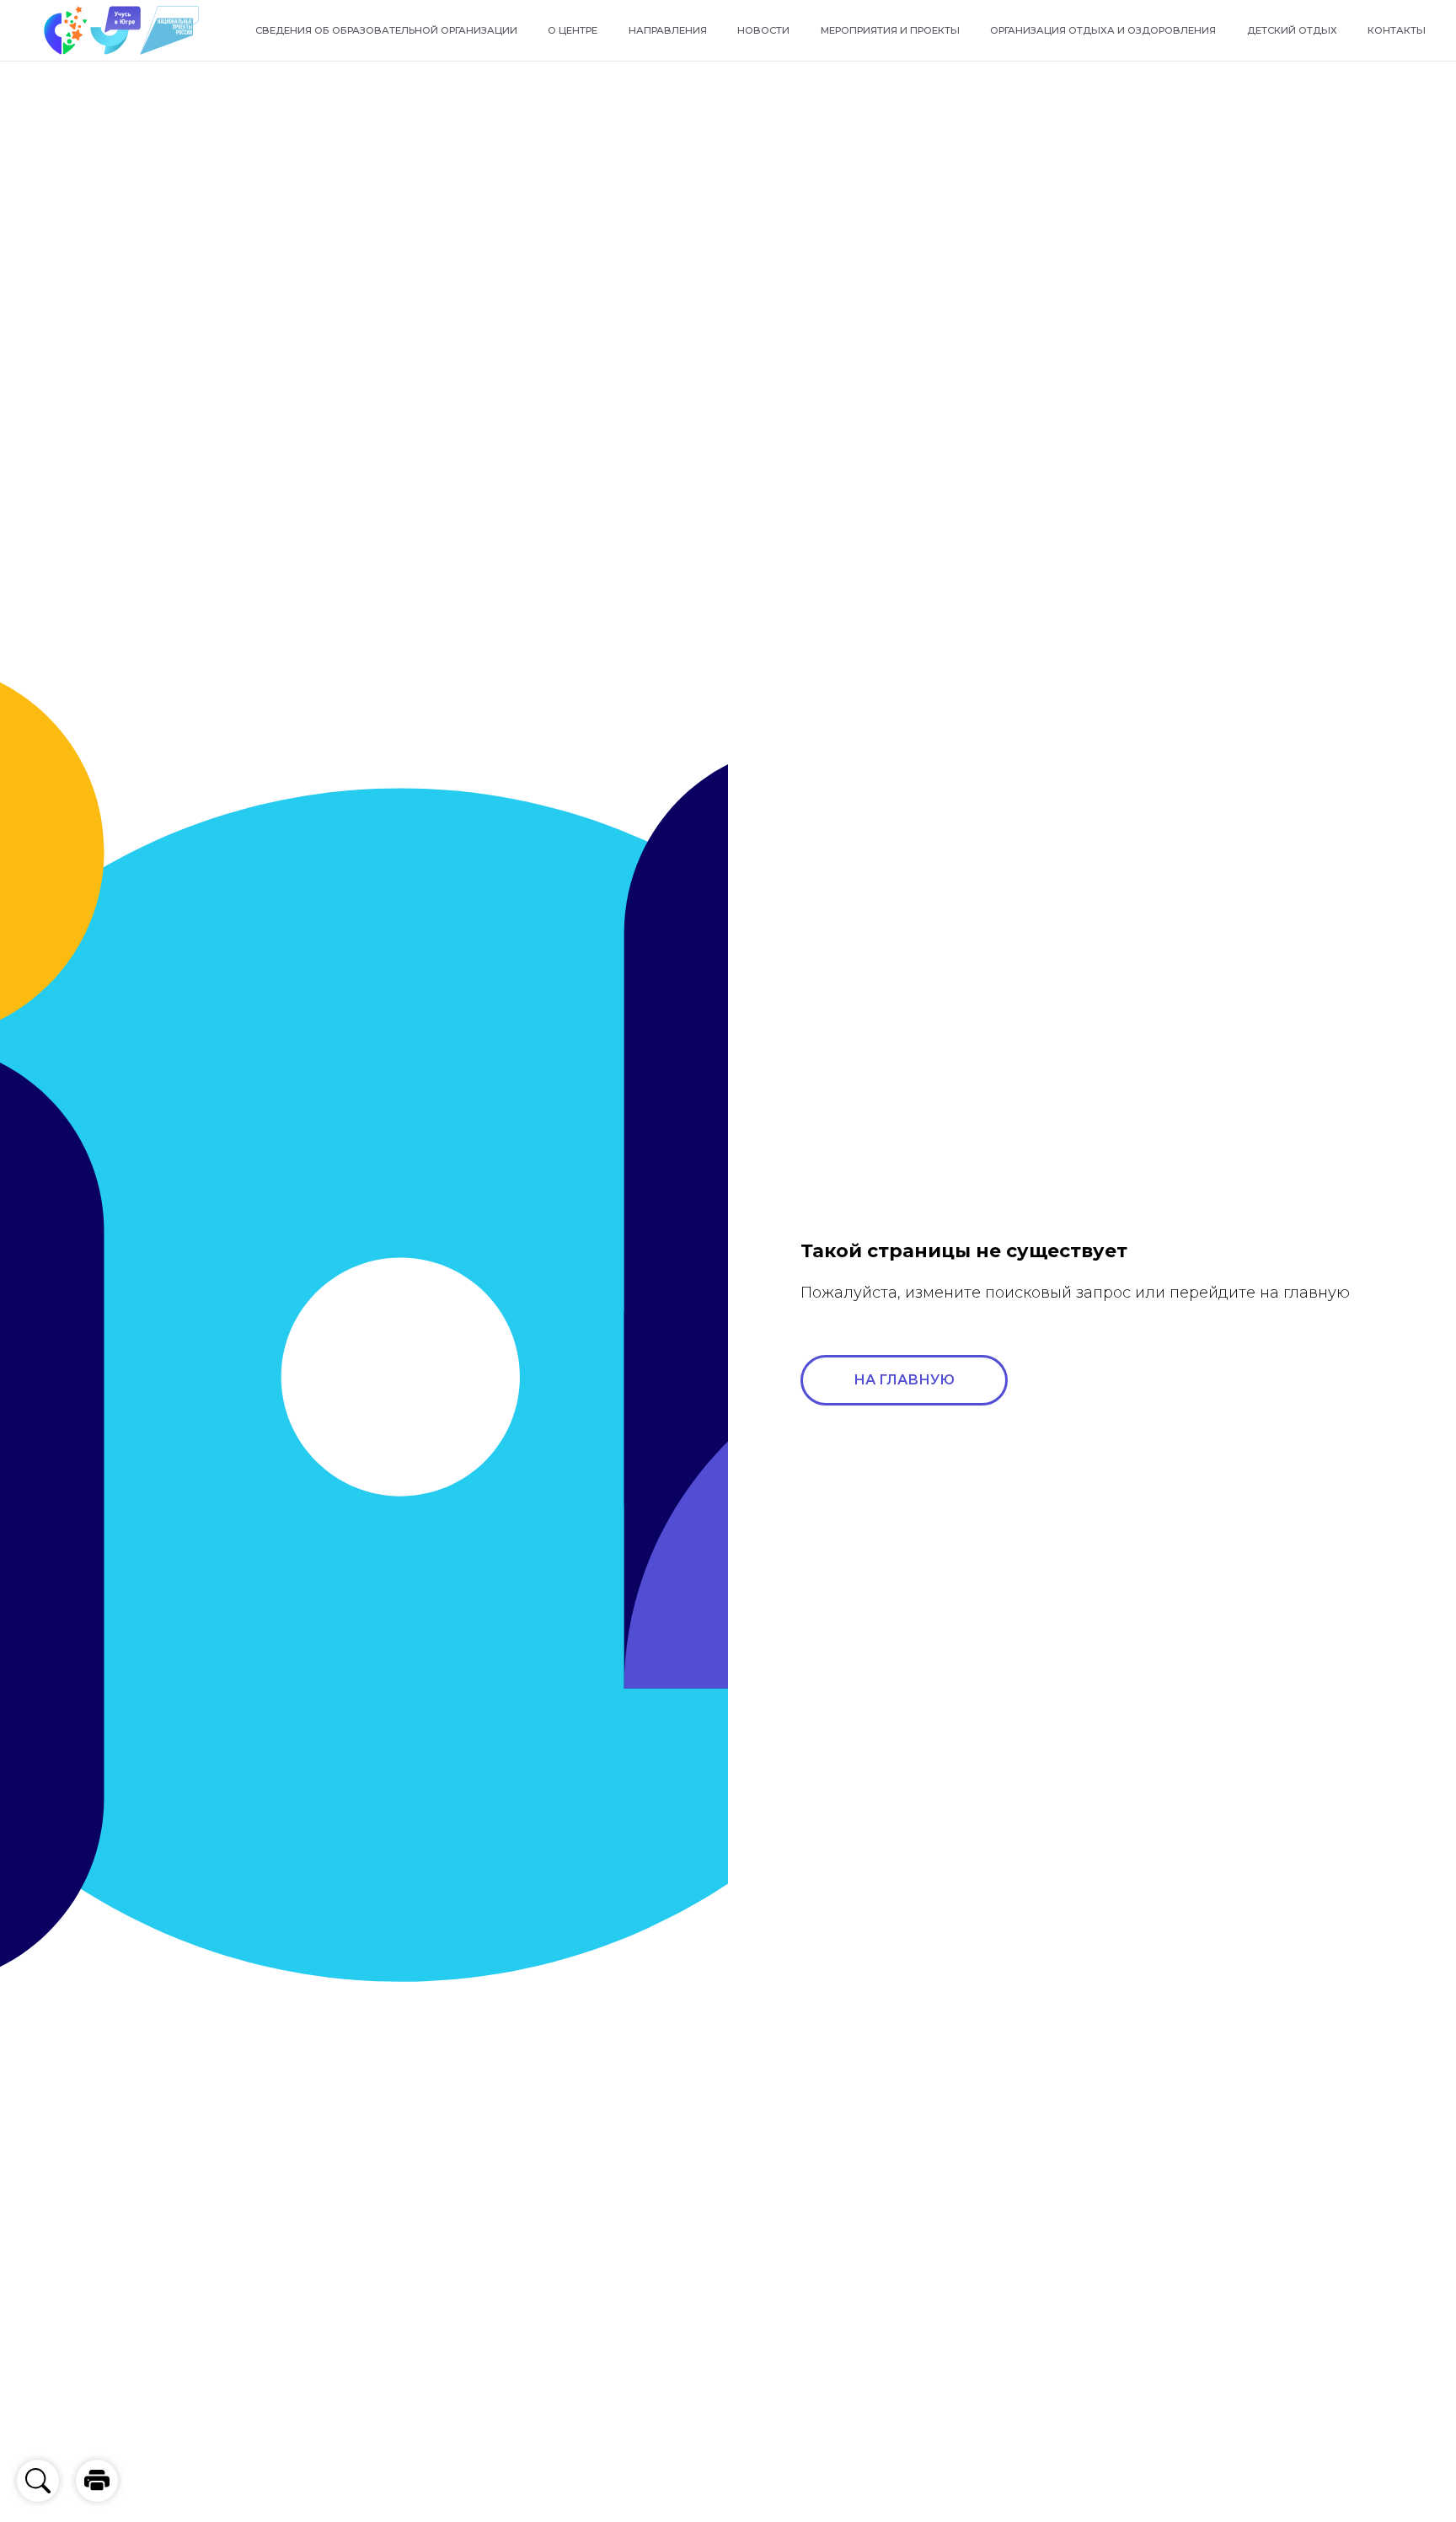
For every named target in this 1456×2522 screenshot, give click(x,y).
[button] (97, 2481)
